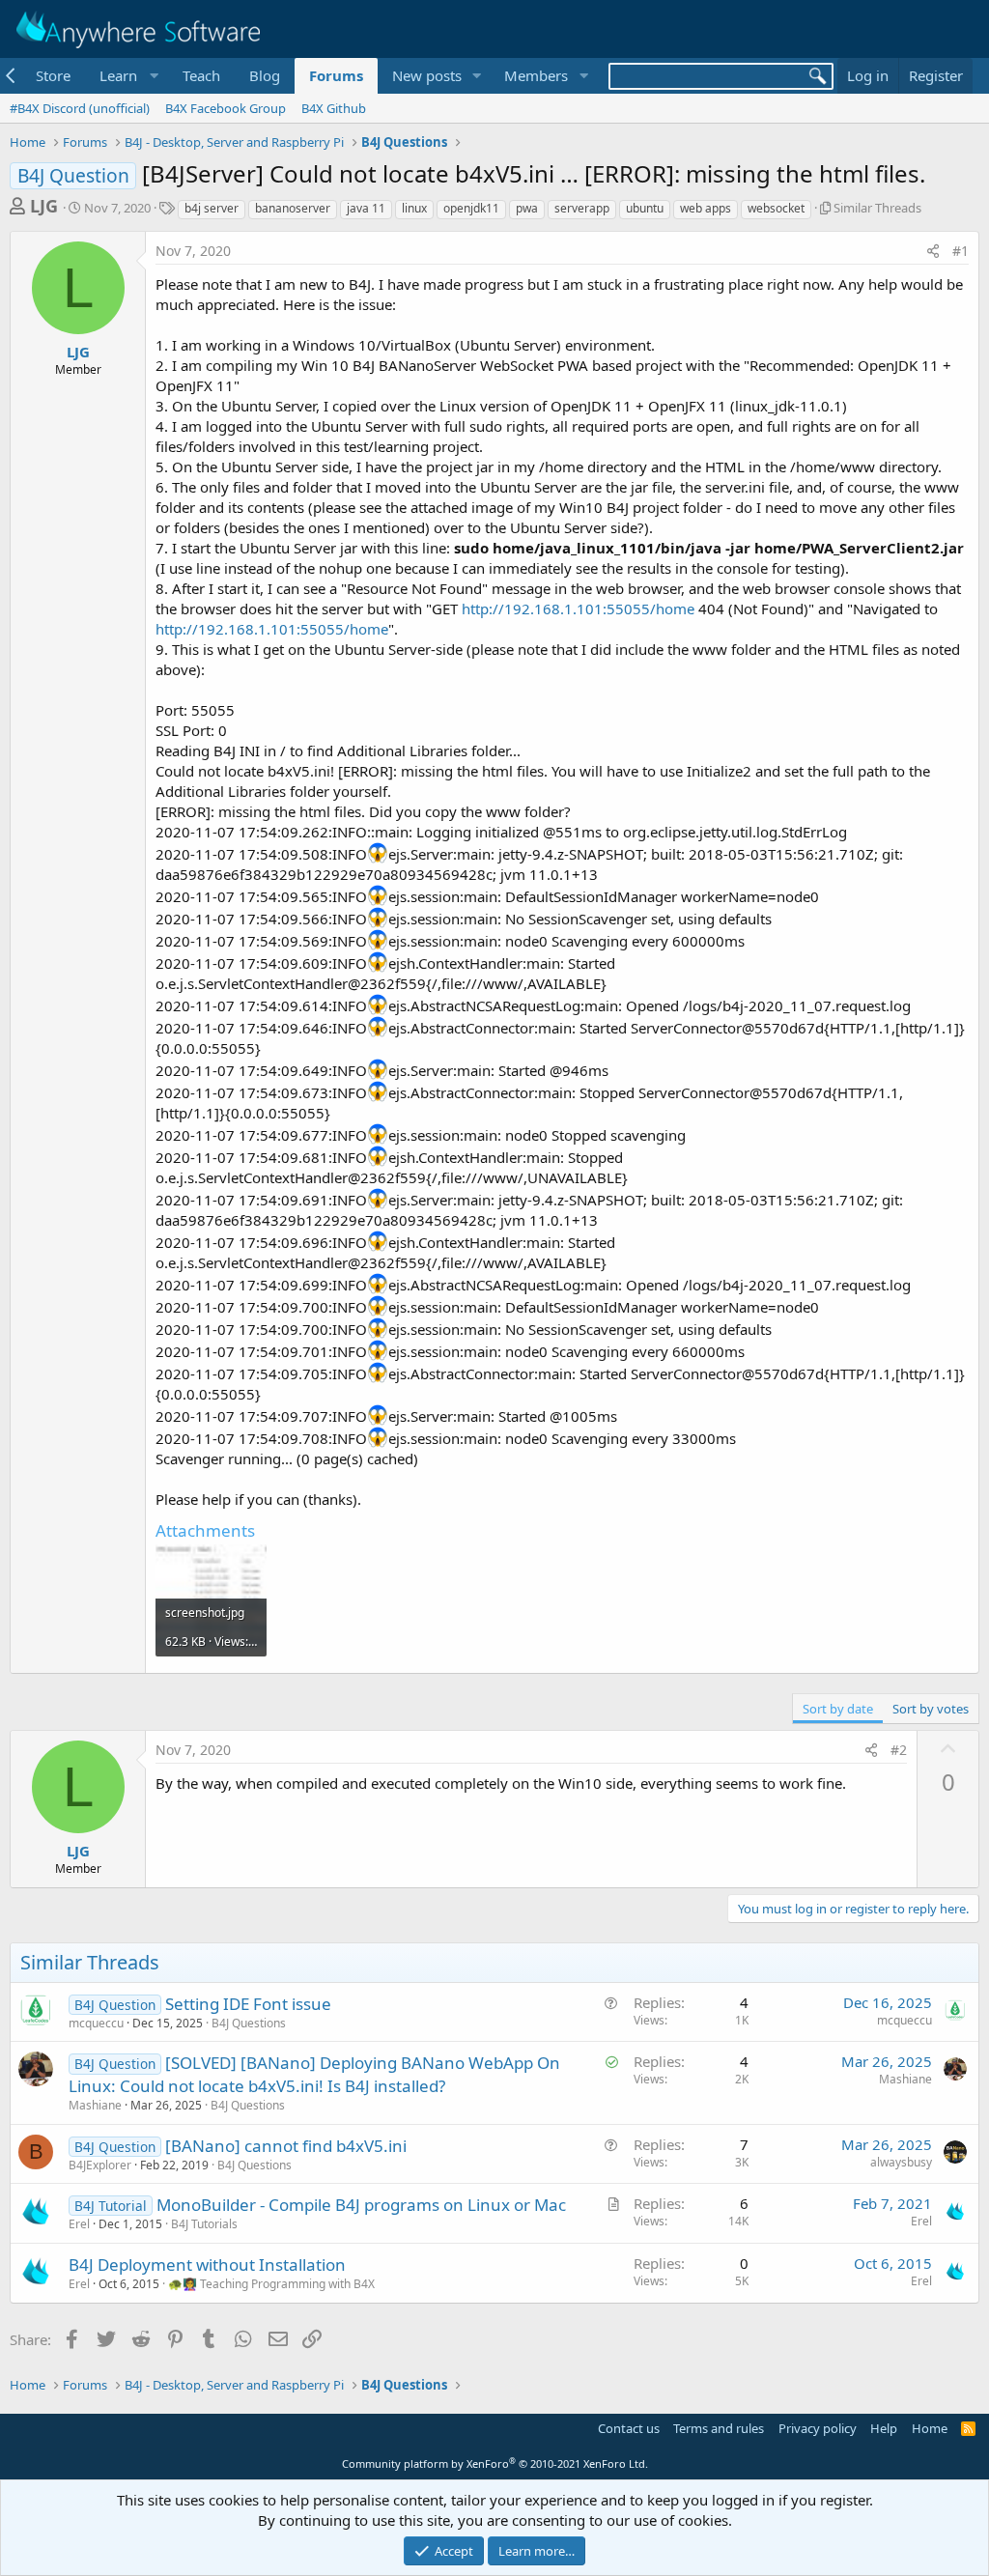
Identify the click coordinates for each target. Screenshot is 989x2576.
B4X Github (334, 108)
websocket (776, 208)
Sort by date (838, 1709)
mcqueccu (96, 2023)
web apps (706, 208)
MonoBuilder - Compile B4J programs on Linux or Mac (361, 2205)
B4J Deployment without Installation (207, 2265)
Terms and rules (719, 2428)
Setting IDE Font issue (248, 2004)
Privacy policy (818, 2428)
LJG (44, 206)
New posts (427, 75)
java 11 (366, 208)
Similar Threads (877, 208)
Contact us (629, 2428)
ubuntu (645, 208)
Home (930, 2428)
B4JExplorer (100, 2165)
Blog (265, 75)
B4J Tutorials (204, 2224)
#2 (899, 1750)
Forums (336, 75)
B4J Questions (249, 2023)
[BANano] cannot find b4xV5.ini (286, 2146)
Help (884, 2428)
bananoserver (293, 208)
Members (536, 75)
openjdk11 (471, 208)
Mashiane (95, 2105)
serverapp (582, 208)
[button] (127, 76)
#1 (961, 251)
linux (414, 208)
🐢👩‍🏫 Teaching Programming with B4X (271, 2284)
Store (53, 75)
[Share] (933, 251)
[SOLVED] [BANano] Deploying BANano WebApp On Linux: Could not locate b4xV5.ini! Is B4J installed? (314, 2074)
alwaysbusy (901, 2162)
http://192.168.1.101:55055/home (578, 609)
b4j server (212, 208)
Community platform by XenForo (495, 2463)
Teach (201, 75)
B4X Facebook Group (226, 108)
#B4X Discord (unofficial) (80, 108)
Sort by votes (931, 1709)
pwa (527, 208)
